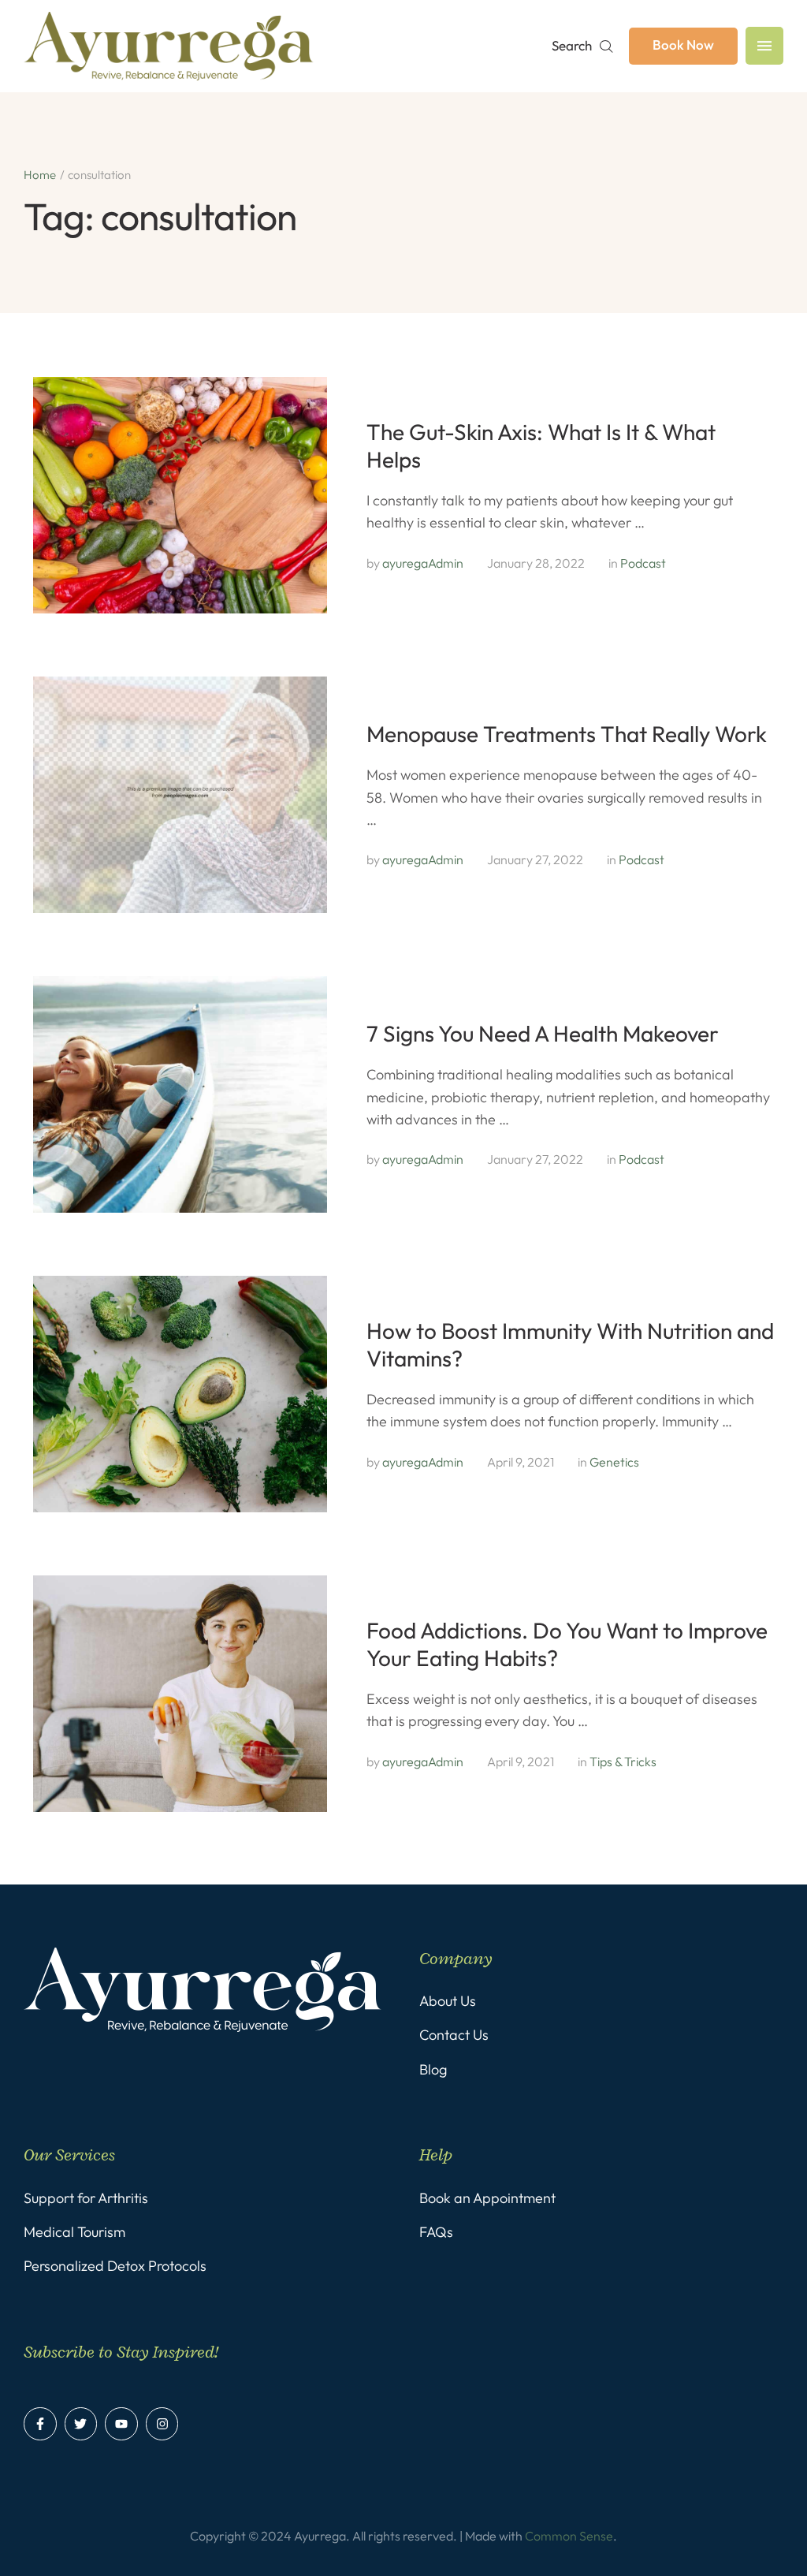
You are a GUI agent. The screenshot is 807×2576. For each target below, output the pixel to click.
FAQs (436, 2232)
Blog (433, 2069)
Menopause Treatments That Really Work (567, 734)
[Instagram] (162, 2424)
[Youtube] (121, 2424)
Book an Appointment (487, 2198)
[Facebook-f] (40, 2424)
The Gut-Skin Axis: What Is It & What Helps (541, 445)
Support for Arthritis (86, 2198)
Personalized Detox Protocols (115, 2266)
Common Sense (569, 2536)
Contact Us (454, 2035)
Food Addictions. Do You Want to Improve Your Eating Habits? (567, 1644)
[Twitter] (81, 2424)
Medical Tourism (74, 2232)
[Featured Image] (180, 495)
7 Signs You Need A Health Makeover (543, 1033)
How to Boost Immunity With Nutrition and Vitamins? (570, 1344)
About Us (448, 2001)
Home (40, 175)
